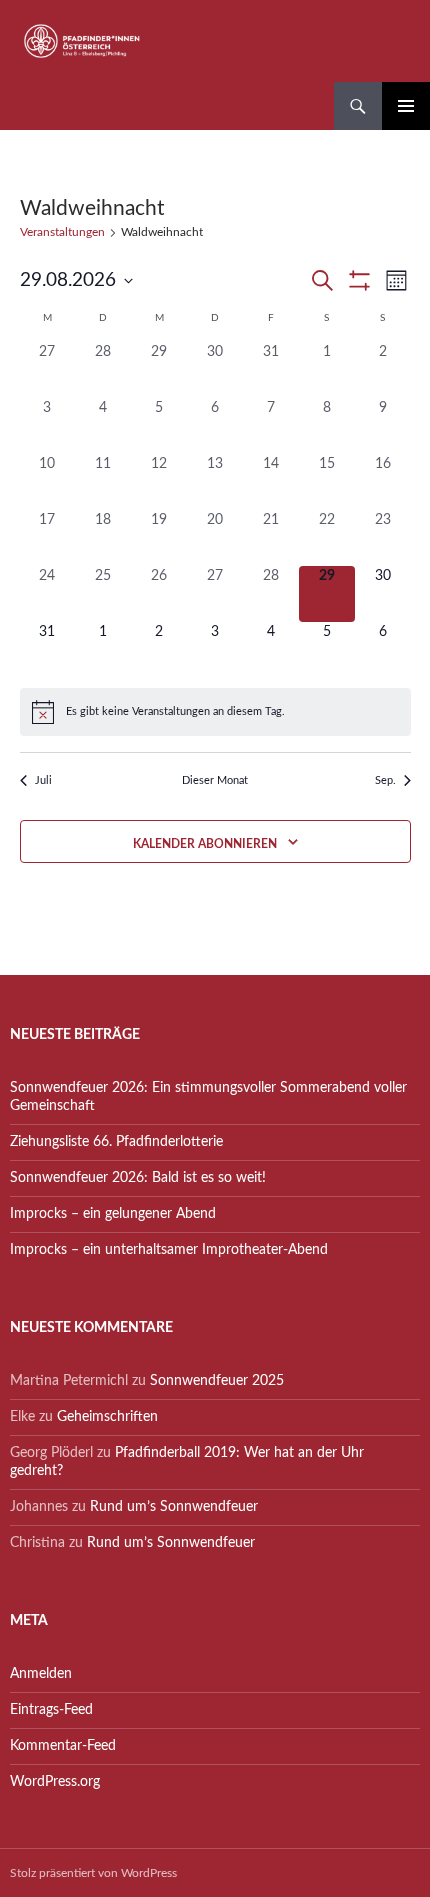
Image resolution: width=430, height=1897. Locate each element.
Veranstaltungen (62, 232)
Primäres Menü (406, 106)
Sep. (385, 780)
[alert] (215, 712)
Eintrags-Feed (51, 1710)
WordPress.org (55, 1782)
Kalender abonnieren (205, 844)
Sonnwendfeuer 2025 (217, 1381)
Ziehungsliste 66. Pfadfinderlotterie (116, 1142)
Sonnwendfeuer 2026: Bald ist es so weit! (138, 1178)
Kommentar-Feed (63, 1746)
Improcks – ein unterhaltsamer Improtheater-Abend (169, 1250)
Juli (43, 780)
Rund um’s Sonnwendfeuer (174, 1507)
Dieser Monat (215, 780)
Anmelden (41, 1674)
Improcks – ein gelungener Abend (113, 1214)
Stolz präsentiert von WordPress (93, 1873)
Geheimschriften (107, 1417)
